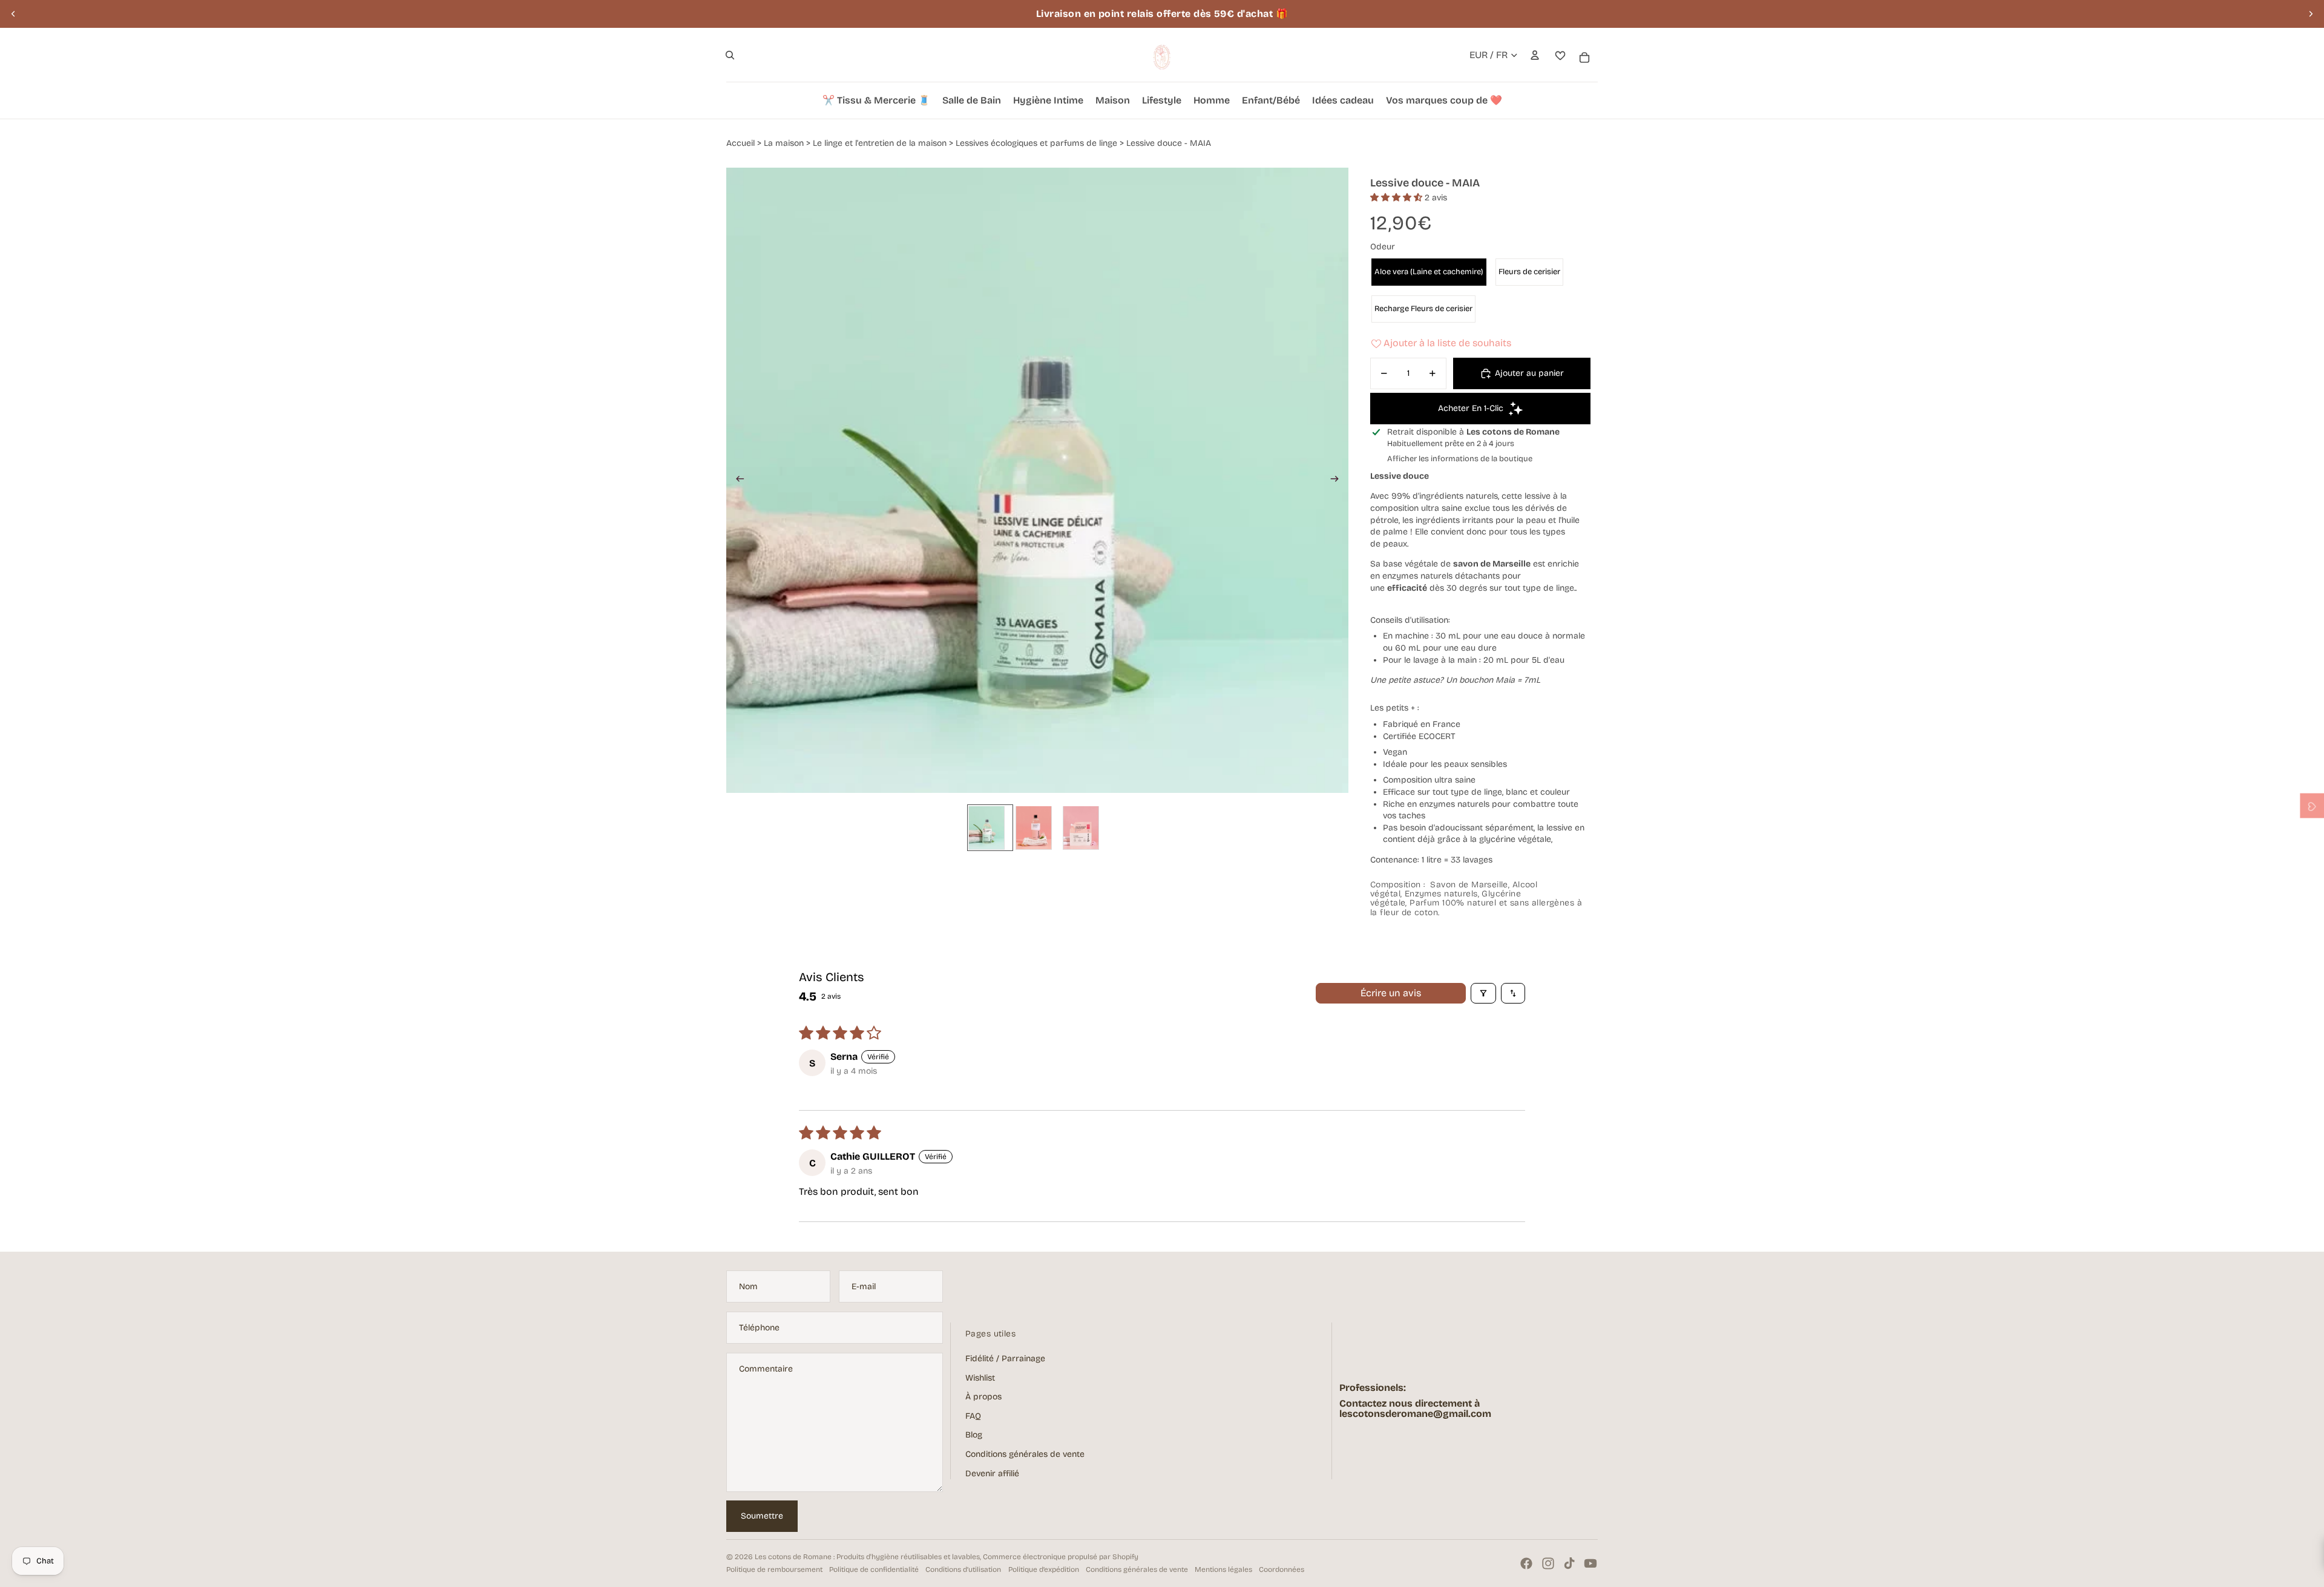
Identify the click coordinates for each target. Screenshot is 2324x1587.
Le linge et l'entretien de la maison (880, 143)
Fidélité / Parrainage (1005, 1359)
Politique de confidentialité (874, 1569)
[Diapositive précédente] (13, 14)
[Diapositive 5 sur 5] (1085, 827)
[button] (1397, 198)
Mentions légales (1223, 1569)
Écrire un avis (1391, 993)
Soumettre (762, 1516)
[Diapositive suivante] (2311, 14)
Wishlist (980, 1378)
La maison (784, 143)
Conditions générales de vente (1025, 1454)
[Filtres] (1483, 993)
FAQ (973, 1416)
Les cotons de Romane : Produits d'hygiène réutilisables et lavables (867, 1557)
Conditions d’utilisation (963, 1569)
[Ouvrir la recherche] (730, 55)
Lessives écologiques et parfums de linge (1036, 143)
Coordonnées (1282, 1569)
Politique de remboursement (774, 1569)
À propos (983, 1397)
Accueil (740, 143)
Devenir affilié (992, 1474)
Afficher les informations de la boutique (1460, 459)
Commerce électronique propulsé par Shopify (1061, 1557)
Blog (974, 1435)
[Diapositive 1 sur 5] (990, 827)
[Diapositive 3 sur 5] (1037, 827)
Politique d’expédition (1044, 1569)
